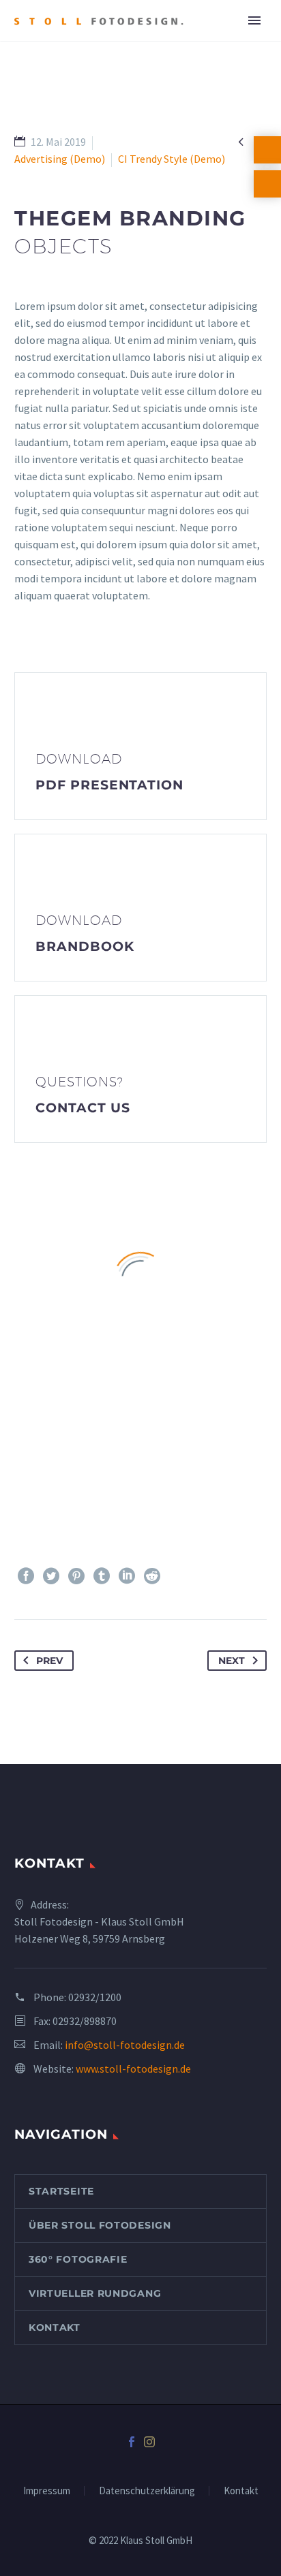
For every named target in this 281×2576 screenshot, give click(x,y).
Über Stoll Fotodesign (100, 2225)
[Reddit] (152, 1576)
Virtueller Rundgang (95, 2293)
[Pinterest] (76, 1576)
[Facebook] (26, 1576)
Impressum (47, 2491)
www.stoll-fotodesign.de (133, 2069)
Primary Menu (254, 20)
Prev (49, 1661)
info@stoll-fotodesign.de (125, 2045)
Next (232, 1661)
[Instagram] (149, 2442)
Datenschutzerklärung (147, 2491)
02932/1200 (95, 1997)
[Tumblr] (102, 1576)
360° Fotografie (78, 2259)
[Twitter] (51, 1576)
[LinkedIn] (127, 1576)
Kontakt (55, 2327)
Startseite (61, 2191)
